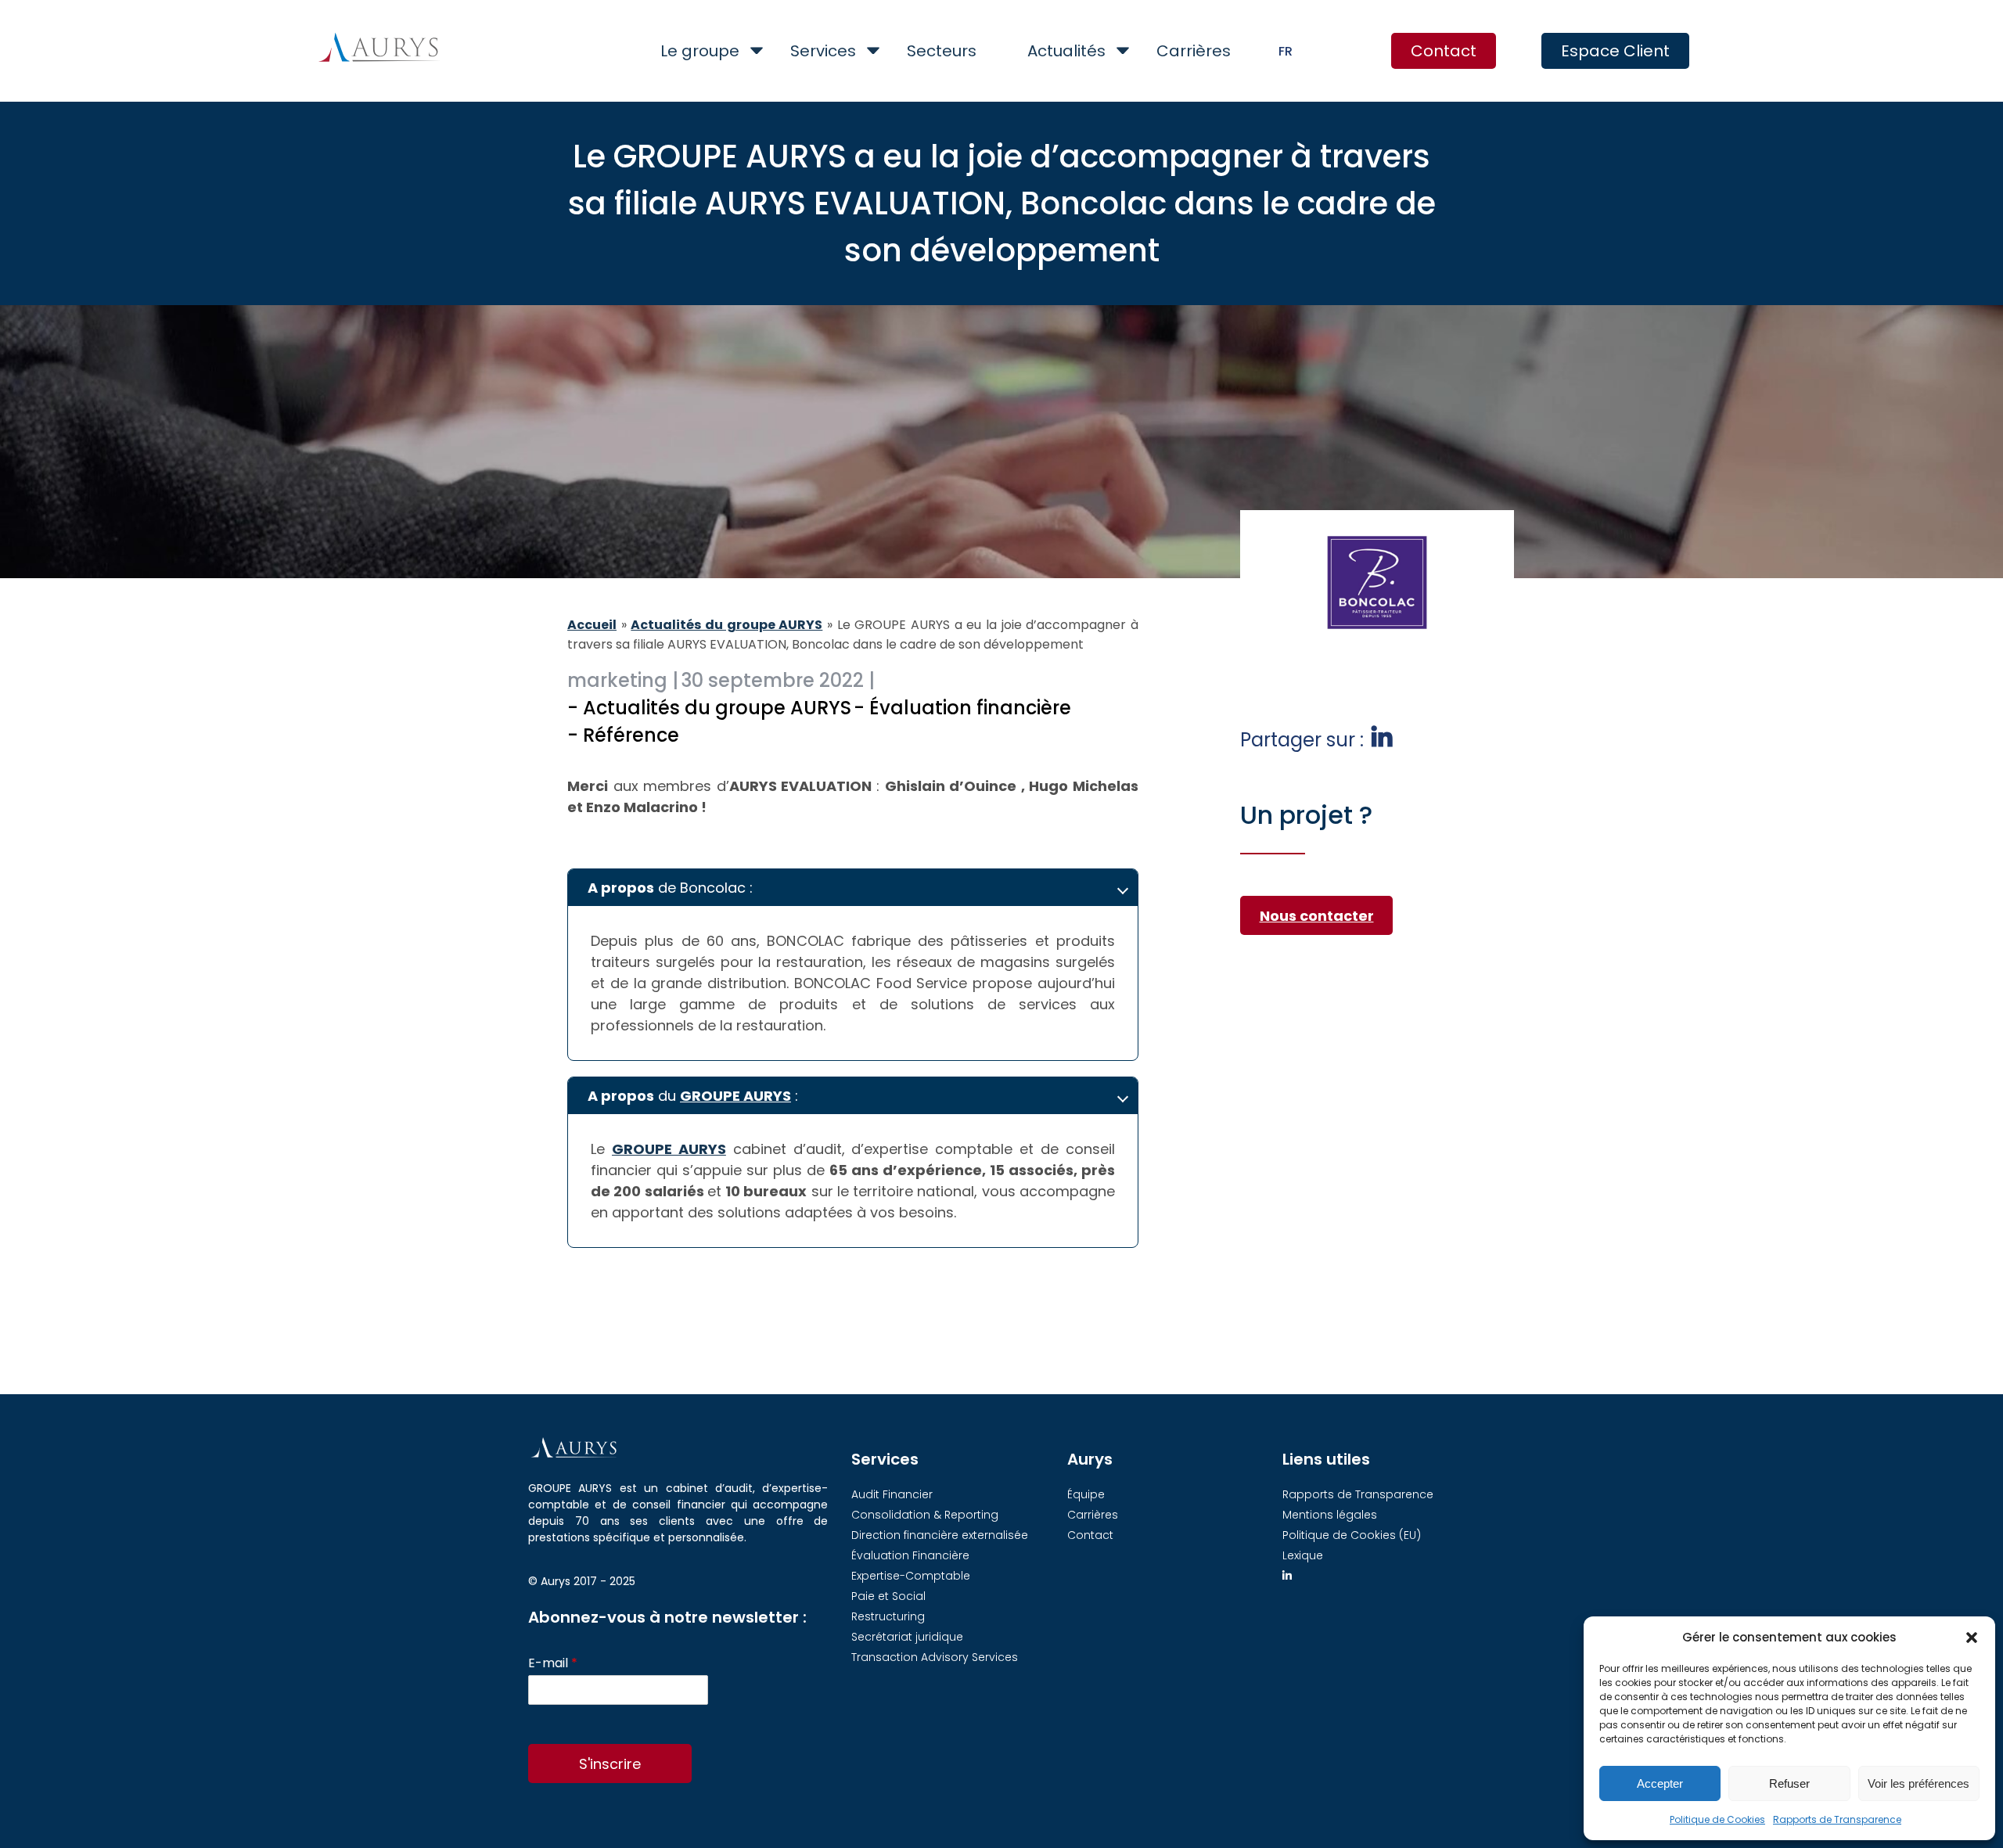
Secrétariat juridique (907, 1637)
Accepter (1660, 1783)
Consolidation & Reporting (925, 1515)
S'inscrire (610, 1764)
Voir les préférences (1918, 1783)
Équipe (1086, 1494)
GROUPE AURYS (735, 1096)
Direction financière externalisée (940, 1535)
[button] (1972, 1638)
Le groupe (700, 51)
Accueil (592, 625)
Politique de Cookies (1717, 1819)
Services (823, 51)
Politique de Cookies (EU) (1352, 1535)
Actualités (1066, 51)
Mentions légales (1330, 1515)
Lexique (1303, 1555)
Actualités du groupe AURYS (726, 625)
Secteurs (942, 51)
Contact (1444, 51)
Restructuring (888, 1616)
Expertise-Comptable (911, 1576)
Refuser (1789, 1783)
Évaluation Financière (910, 1555)
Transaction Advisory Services (935, 1657)
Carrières (1194, 51)
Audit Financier (892, 1494)
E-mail (553, 1664)
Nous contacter (1317, 916)
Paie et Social (888, 1596)
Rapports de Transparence (1837, 1819)
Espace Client (1615, 51)
